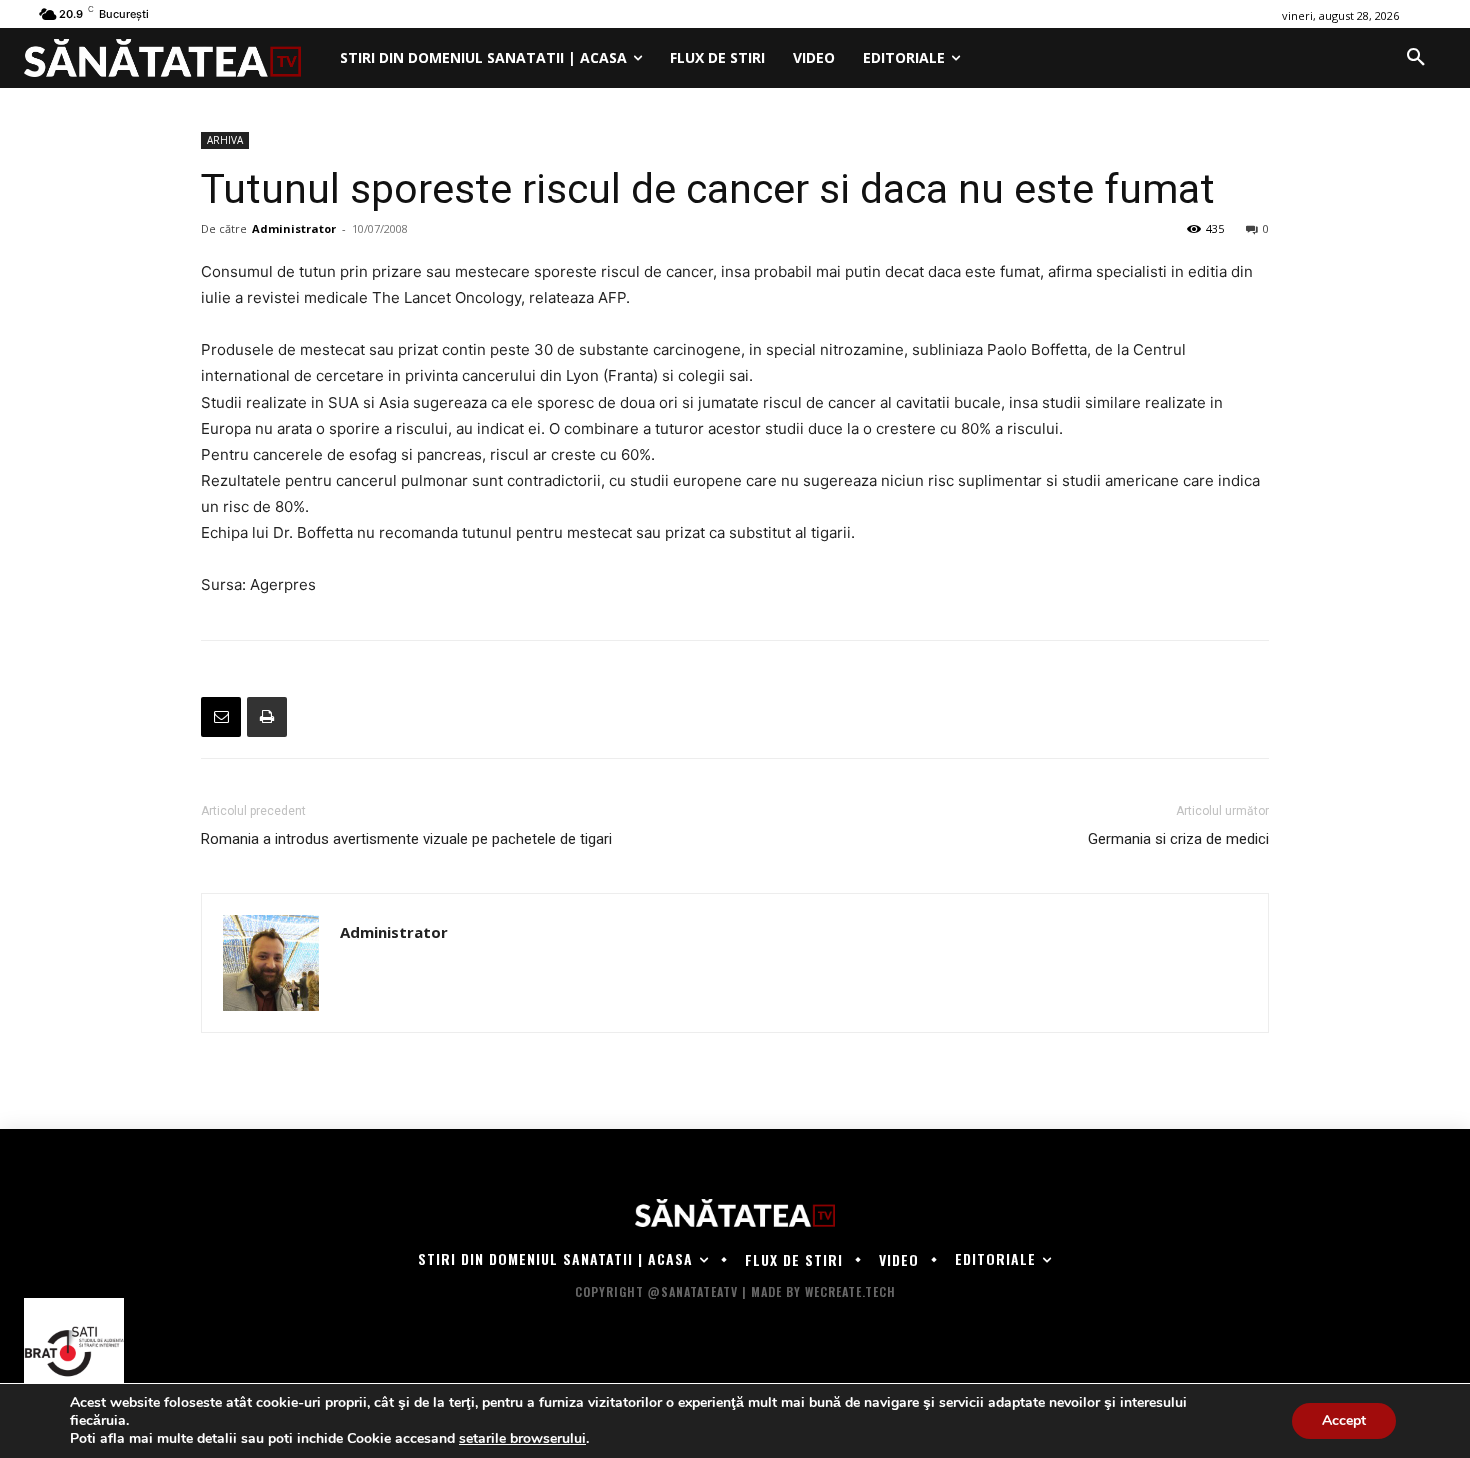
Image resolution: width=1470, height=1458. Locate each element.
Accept (1344, 1420)
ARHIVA (225, 140)
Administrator (294, 228)
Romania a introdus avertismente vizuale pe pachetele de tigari (406, 839)
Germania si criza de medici (1178, 839)
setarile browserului (522, 1439)
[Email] (221, 717)
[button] (1416, 58)
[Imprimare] (267, 717)
